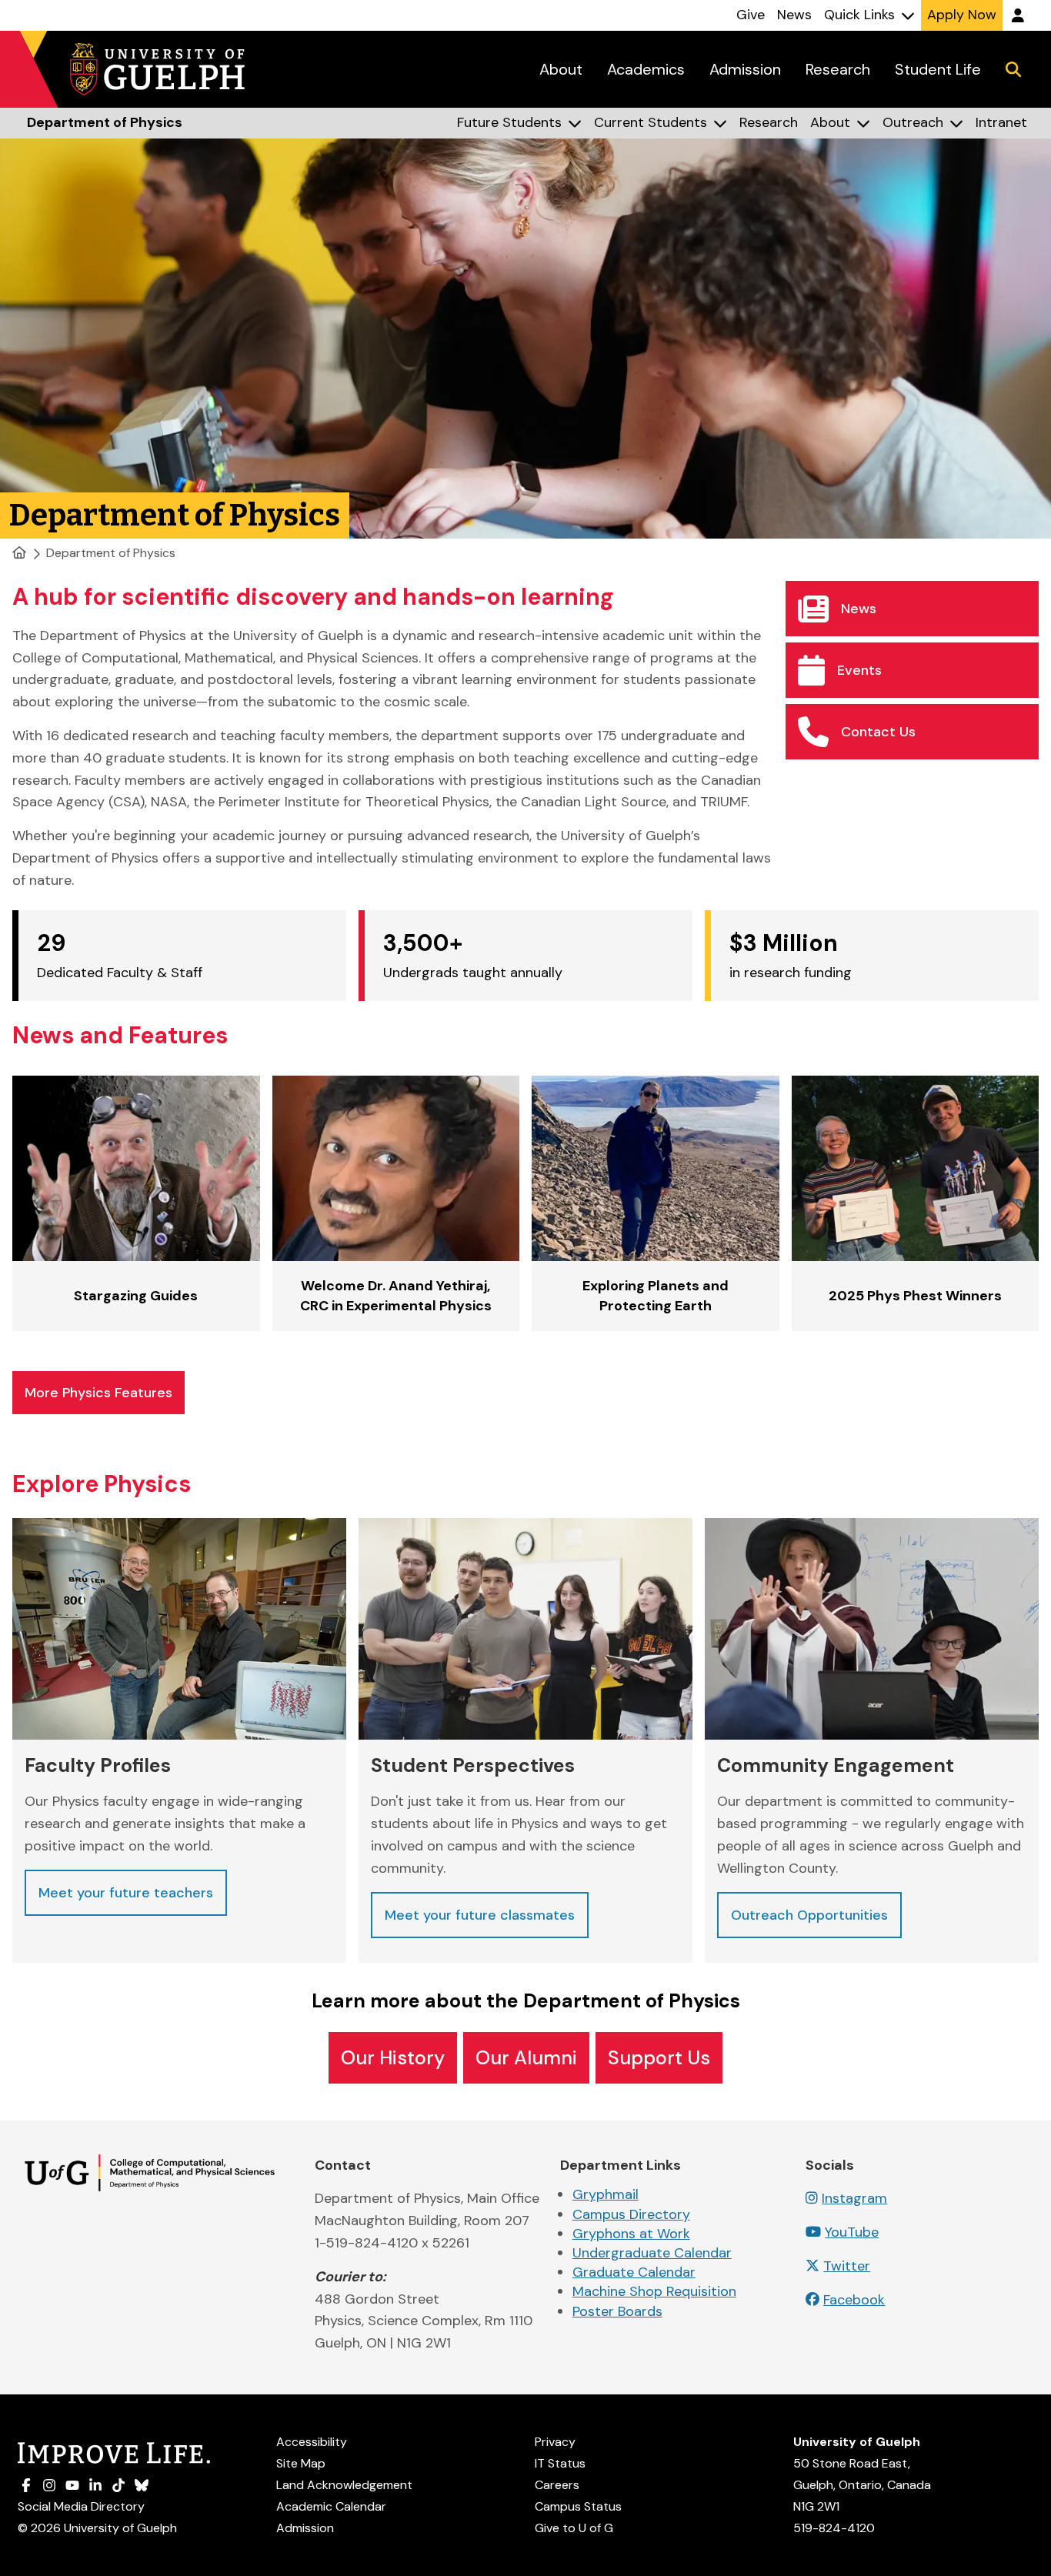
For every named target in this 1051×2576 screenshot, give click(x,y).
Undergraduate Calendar (652, 2253)
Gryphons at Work (631, 2234)
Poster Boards (617, 2311)
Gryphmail (606, 2194)
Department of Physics (111, 553)
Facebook (854, 2300)
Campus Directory (631, 2214)
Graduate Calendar (634, 2272)
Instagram (854, 2198)
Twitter (847, 2266)
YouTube (852, 2232)
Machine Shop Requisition (654, 2291)
